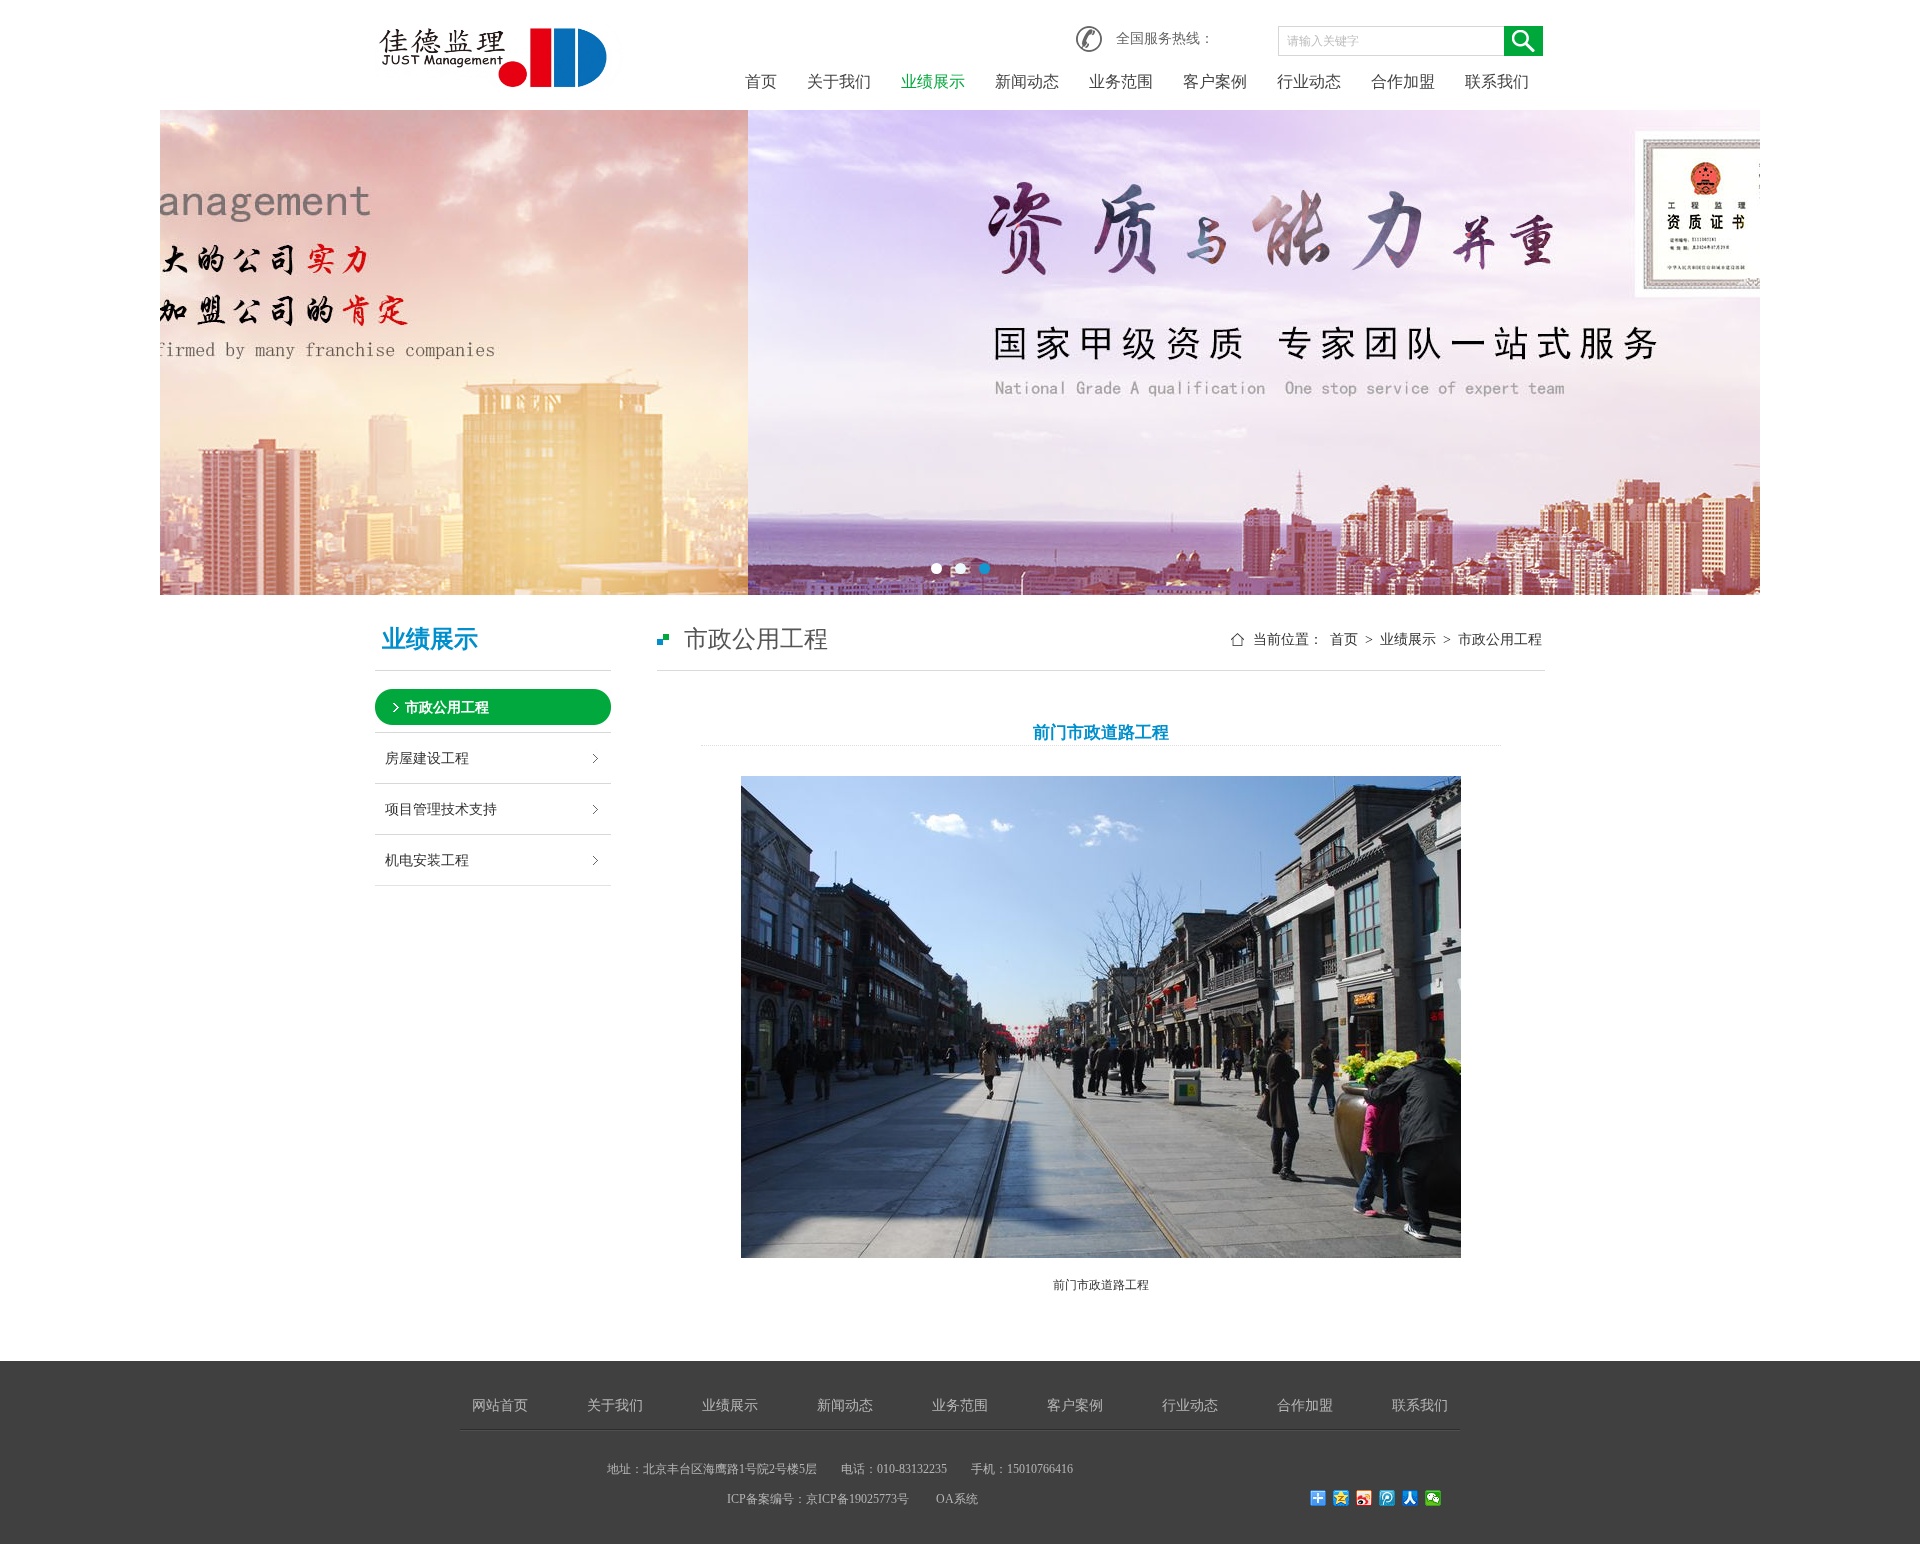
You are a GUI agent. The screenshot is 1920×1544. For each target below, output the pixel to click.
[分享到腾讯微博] (1387, 1498)
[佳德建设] (499, 32)
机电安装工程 (427, 860)
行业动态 (1309, 81)
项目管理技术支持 (441, 809)
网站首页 (500, 1405)
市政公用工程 (447, 707)
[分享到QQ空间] (1341, 1498)
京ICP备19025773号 (857, 1499)
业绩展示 (933, 81)
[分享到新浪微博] (1364, 1498)
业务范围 (1121, 81)
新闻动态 (1027, 81)
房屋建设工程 (427, 758)
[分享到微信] (1433, 1498)
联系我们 (1497, 81)
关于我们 (839, 81)
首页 (761, 81)
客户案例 (1215, 81)
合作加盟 (1403, 81)
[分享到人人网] (1410, 1498)
